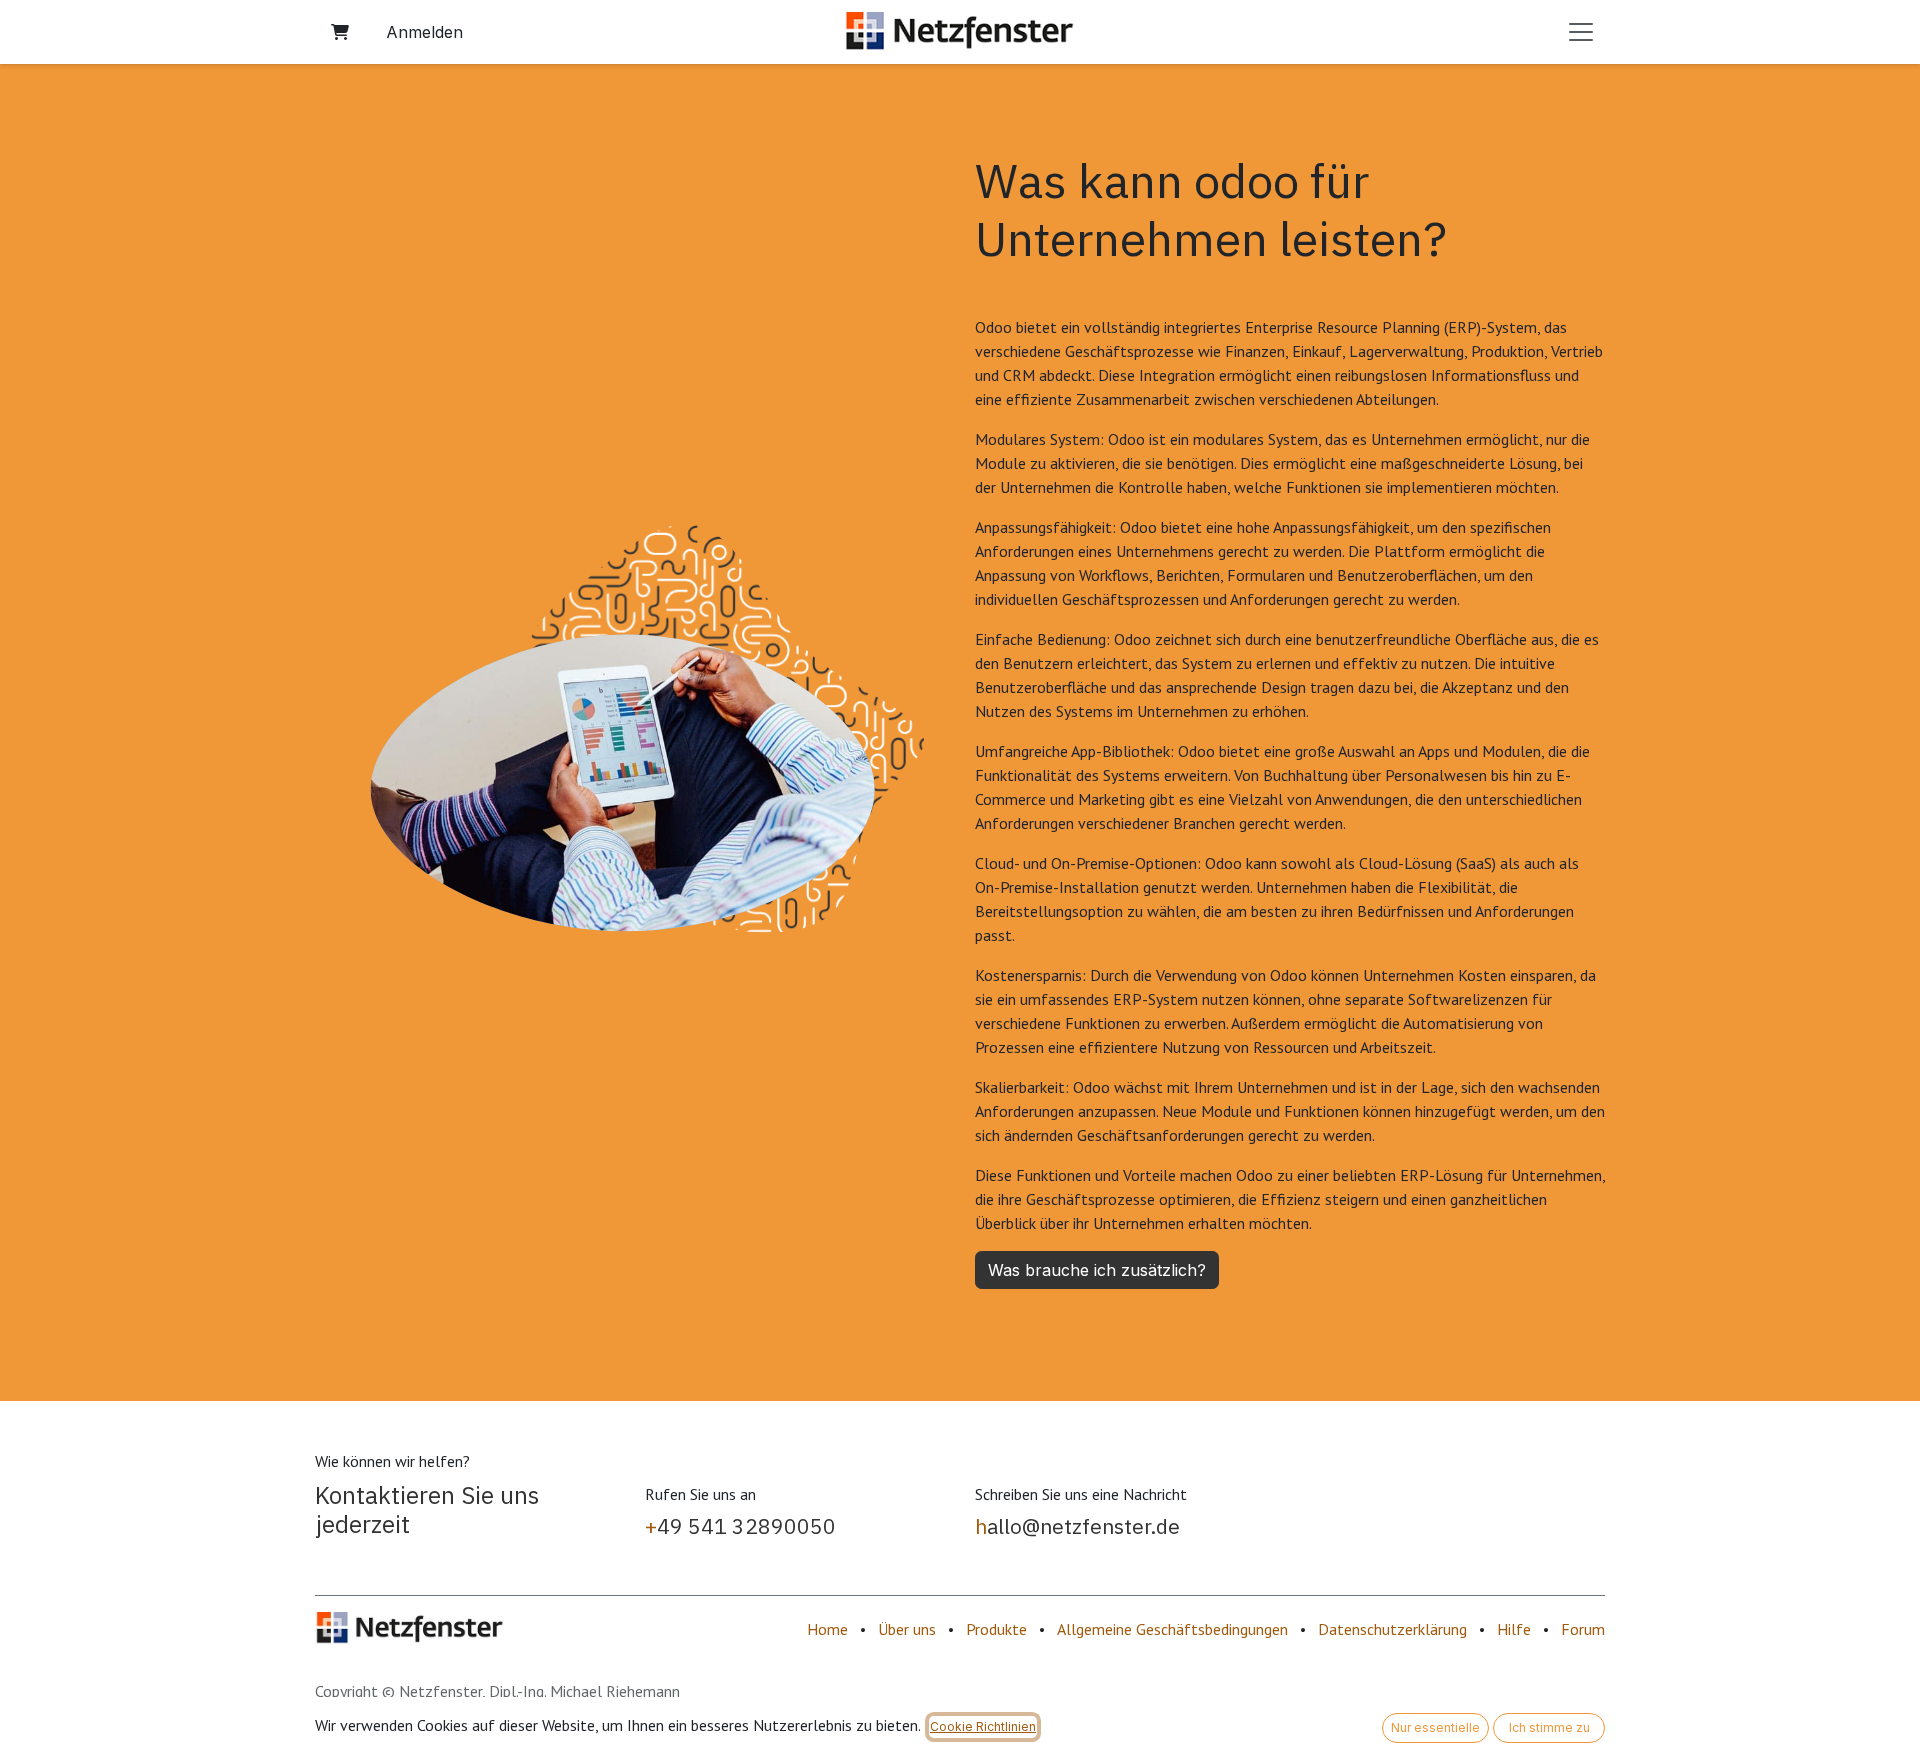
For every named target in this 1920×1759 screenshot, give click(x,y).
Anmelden (424, 32)
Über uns (907, 1629)
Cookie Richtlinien (983, 1726)
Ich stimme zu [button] (1549, 1727)
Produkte (996, 1629)
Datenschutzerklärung (1392, 1629)
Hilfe (1514, 1629)
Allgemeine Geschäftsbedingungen (1172, 1629)
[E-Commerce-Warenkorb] (340, 32)
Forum (1583, 1629)
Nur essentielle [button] (1435, 1727)
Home (827, 1629)
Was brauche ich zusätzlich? (1097, 1270)
